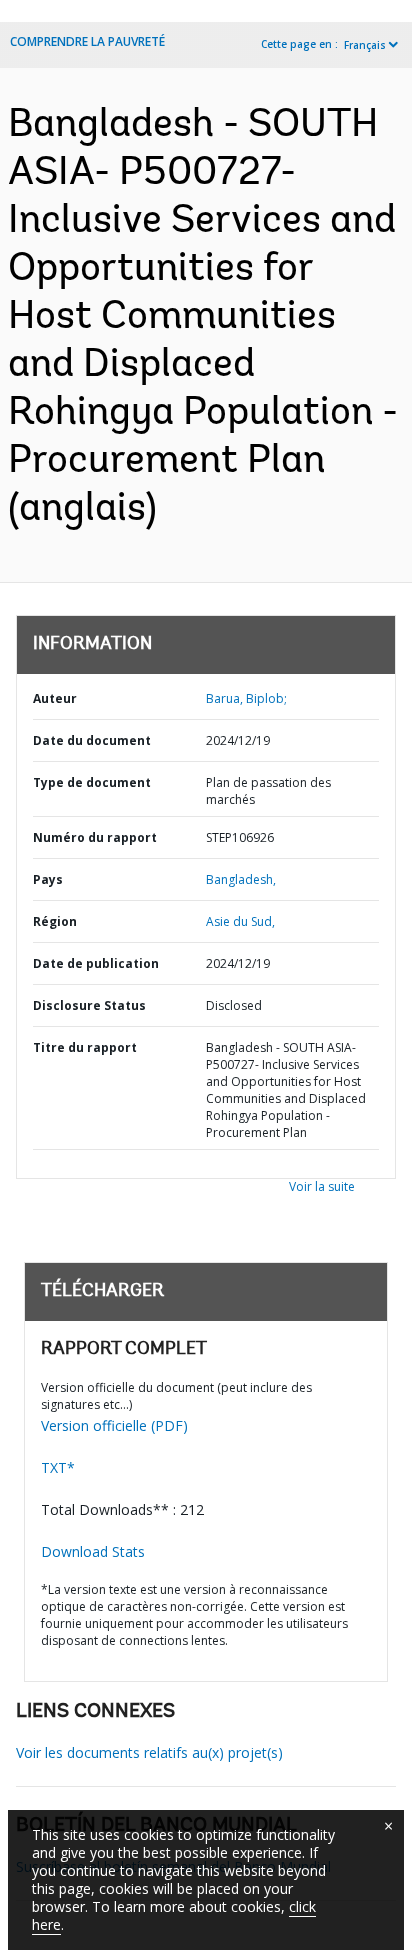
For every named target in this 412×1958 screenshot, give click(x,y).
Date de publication (96, 963)
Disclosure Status (89, 1005)
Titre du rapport (85, 1047)
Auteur (55, 698)
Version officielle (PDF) (114, 1425)
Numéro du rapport (95, 837)
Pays (48, 879)
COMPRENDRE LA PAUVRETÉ (87, 41)
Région (55, 921)
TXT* (58, 1467)
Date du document (92, 740)
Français (365, 45)
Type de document (92, 782)
